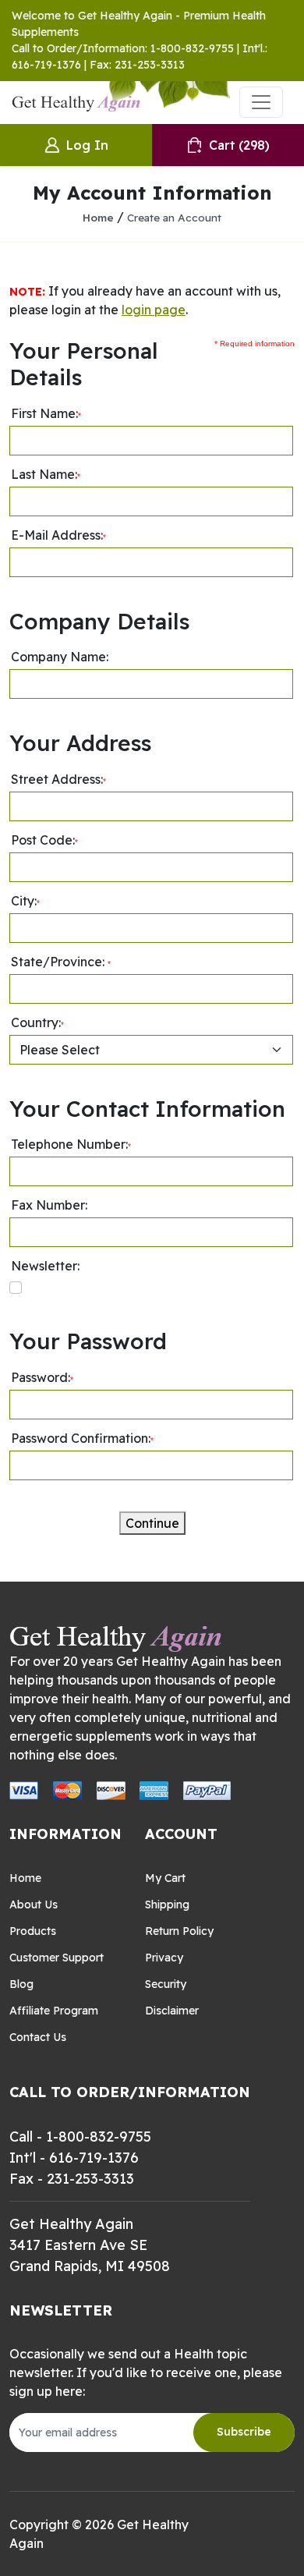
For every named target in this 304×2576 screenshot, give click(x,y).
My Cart (165, 1878)
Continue (152, 1523)
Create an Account (174, 217)
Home (98, 217)
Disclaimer (172, 2011)
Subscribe (244, 2432)
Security (166, 1984)
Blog (21, 1984)
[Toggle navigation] (261, 102)
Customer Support (57, 1958)
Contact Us (38, 2037)
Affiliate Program (54, 2011)
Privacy (164, 1958)
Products (33, 1931)
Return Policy (179, 1931)
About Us (34, 1905)
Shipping (167, 1905)
